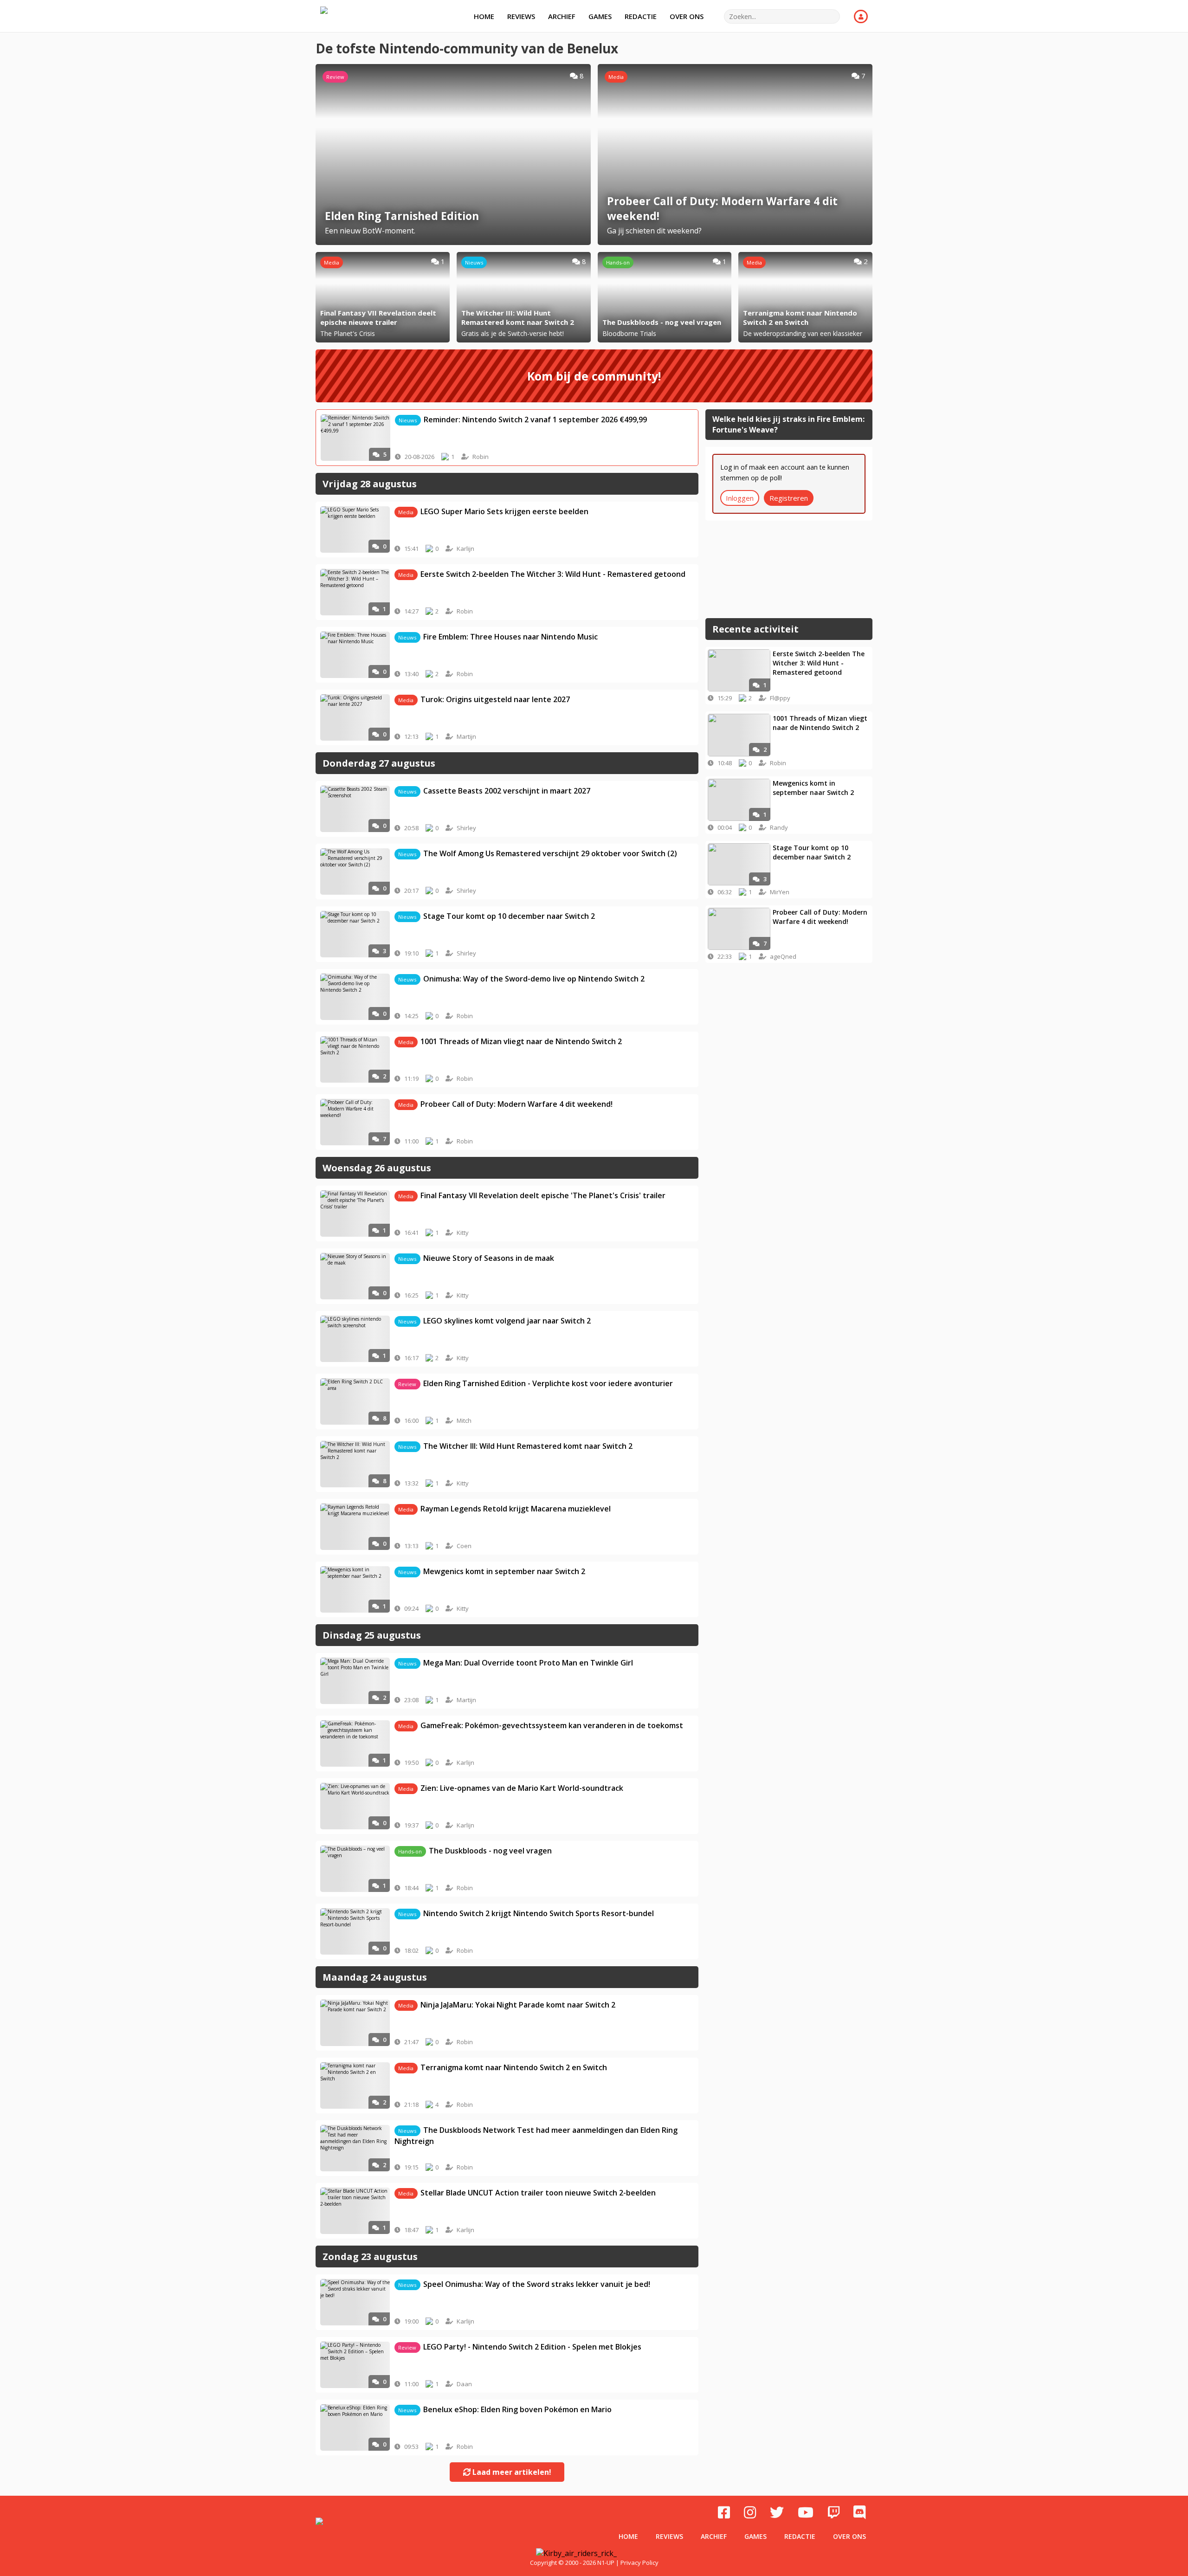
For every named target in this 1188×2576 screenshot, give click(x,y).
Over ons (687, 16)
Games (600, 16)
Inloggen (740, 498)
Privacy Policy (639, 2563)
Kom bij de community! (594, 376)
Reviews (521, 16)
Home (484, 16)
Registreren (789, 498)
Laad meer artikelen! (511, 2472)
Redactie (641, 16)
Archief (562, 16)
